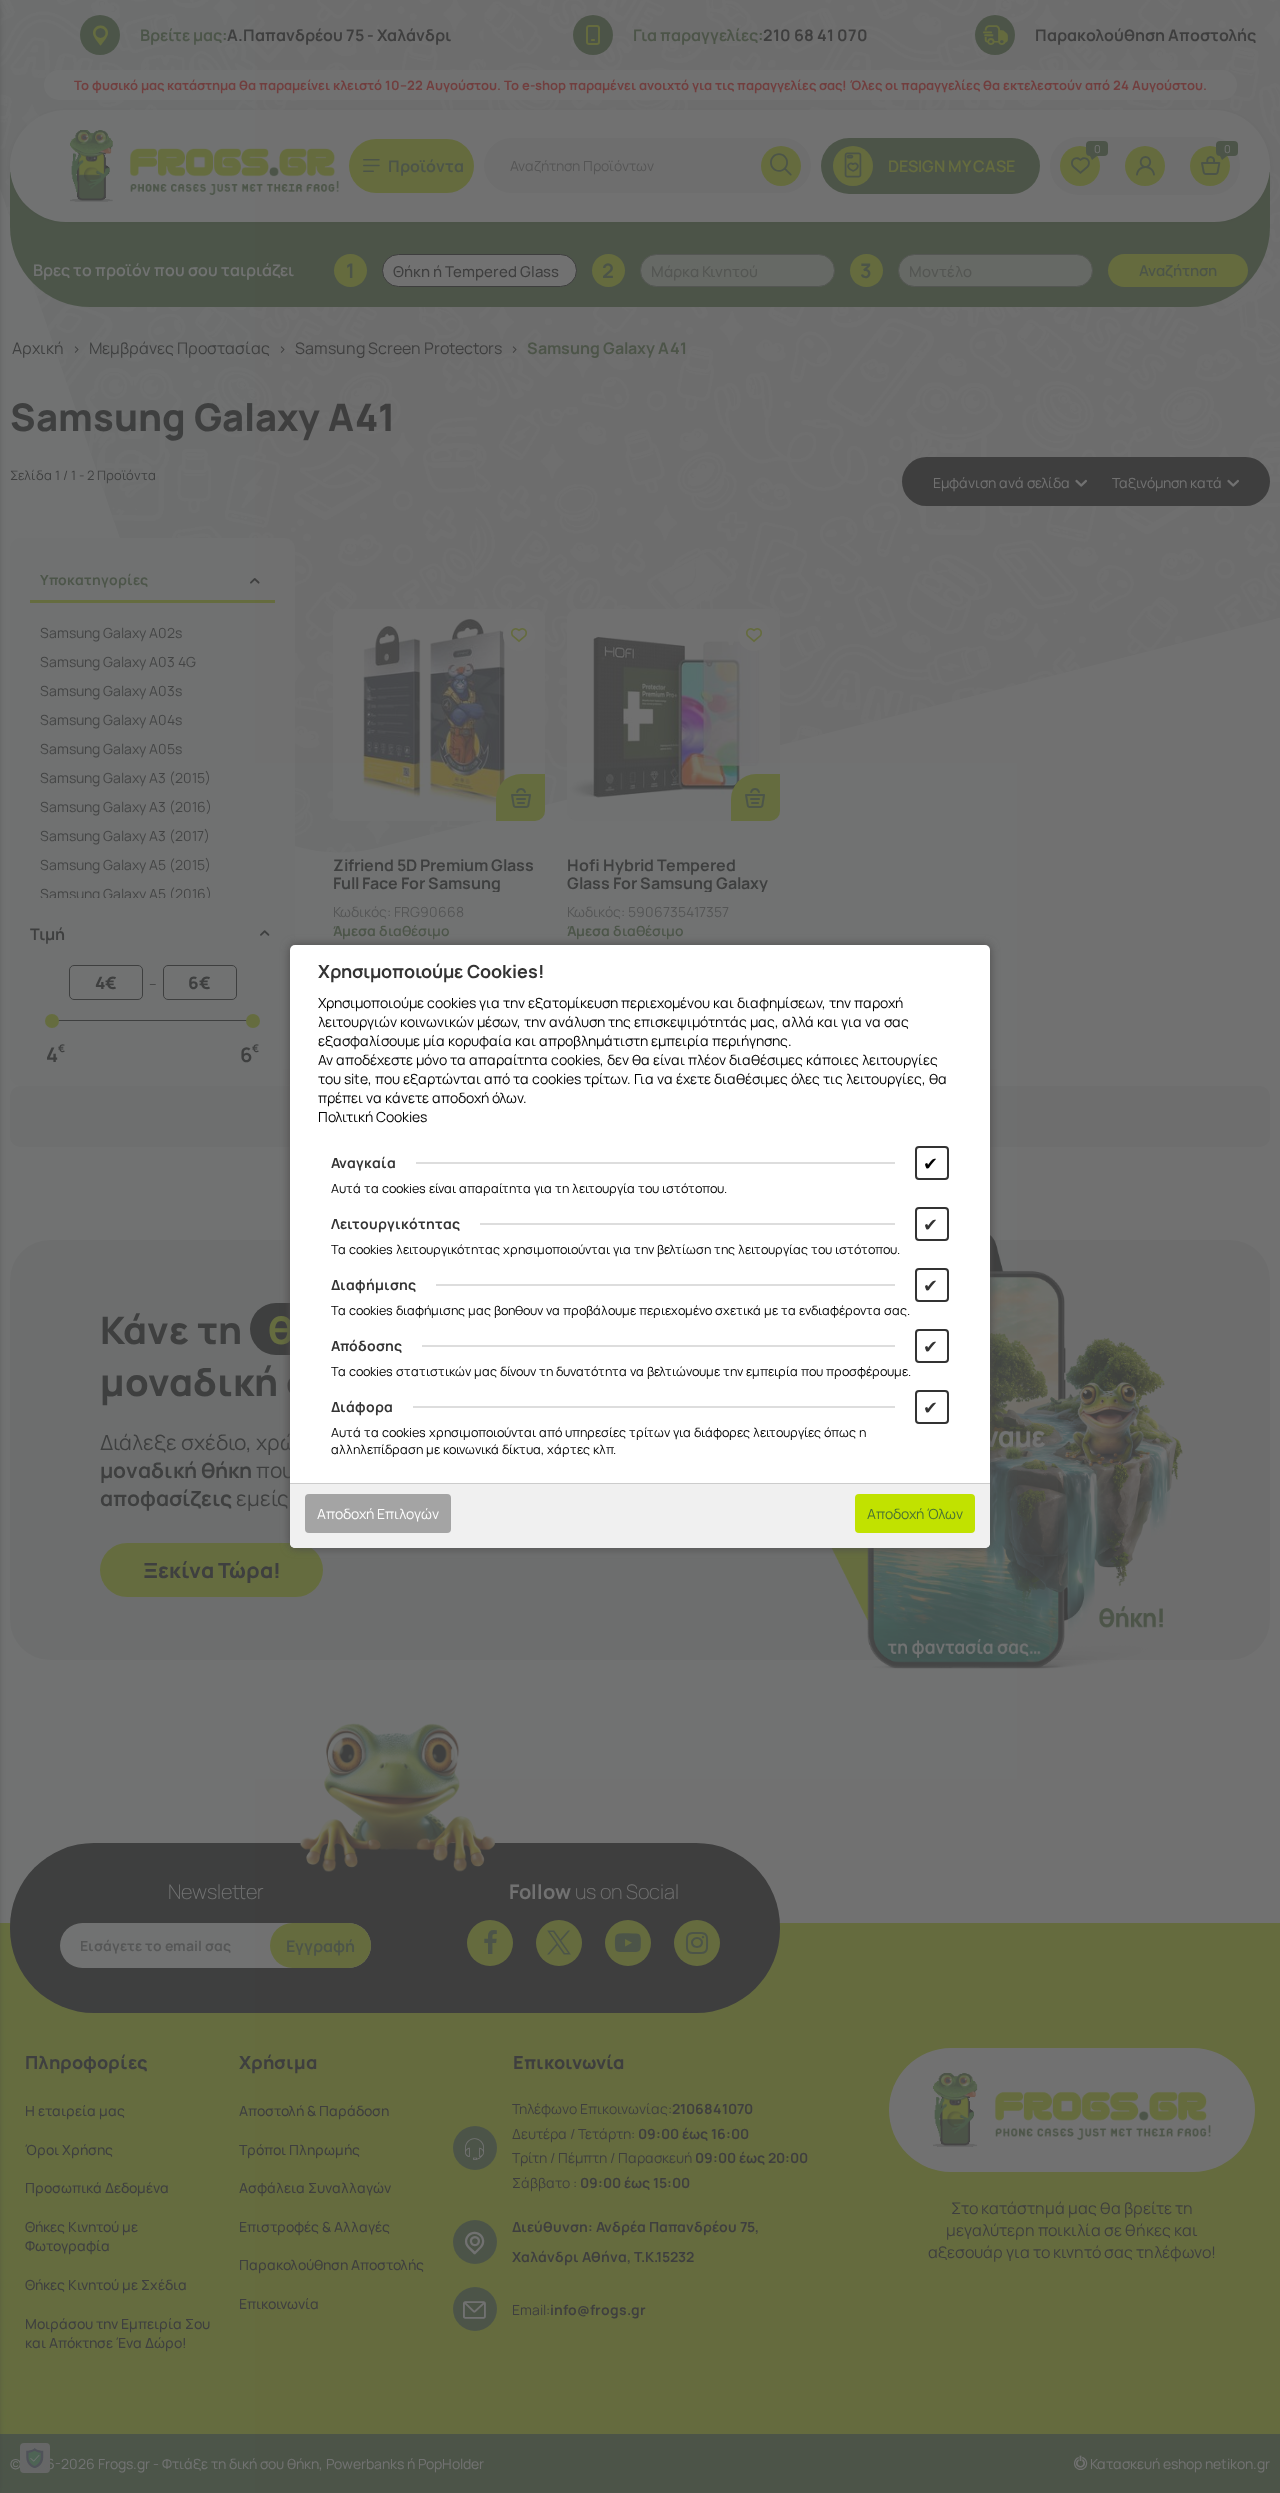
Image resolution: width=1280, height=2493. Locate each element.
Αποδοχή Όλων (915, 1513)
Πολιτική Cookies (372, 1116)
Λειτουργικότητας (395, 1223)
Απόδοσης (366, 1345)
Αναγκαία (363, 1162)
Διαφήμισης (373, 1284)
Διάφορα (362, 1406)
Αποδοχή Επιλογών (378, 1513)
